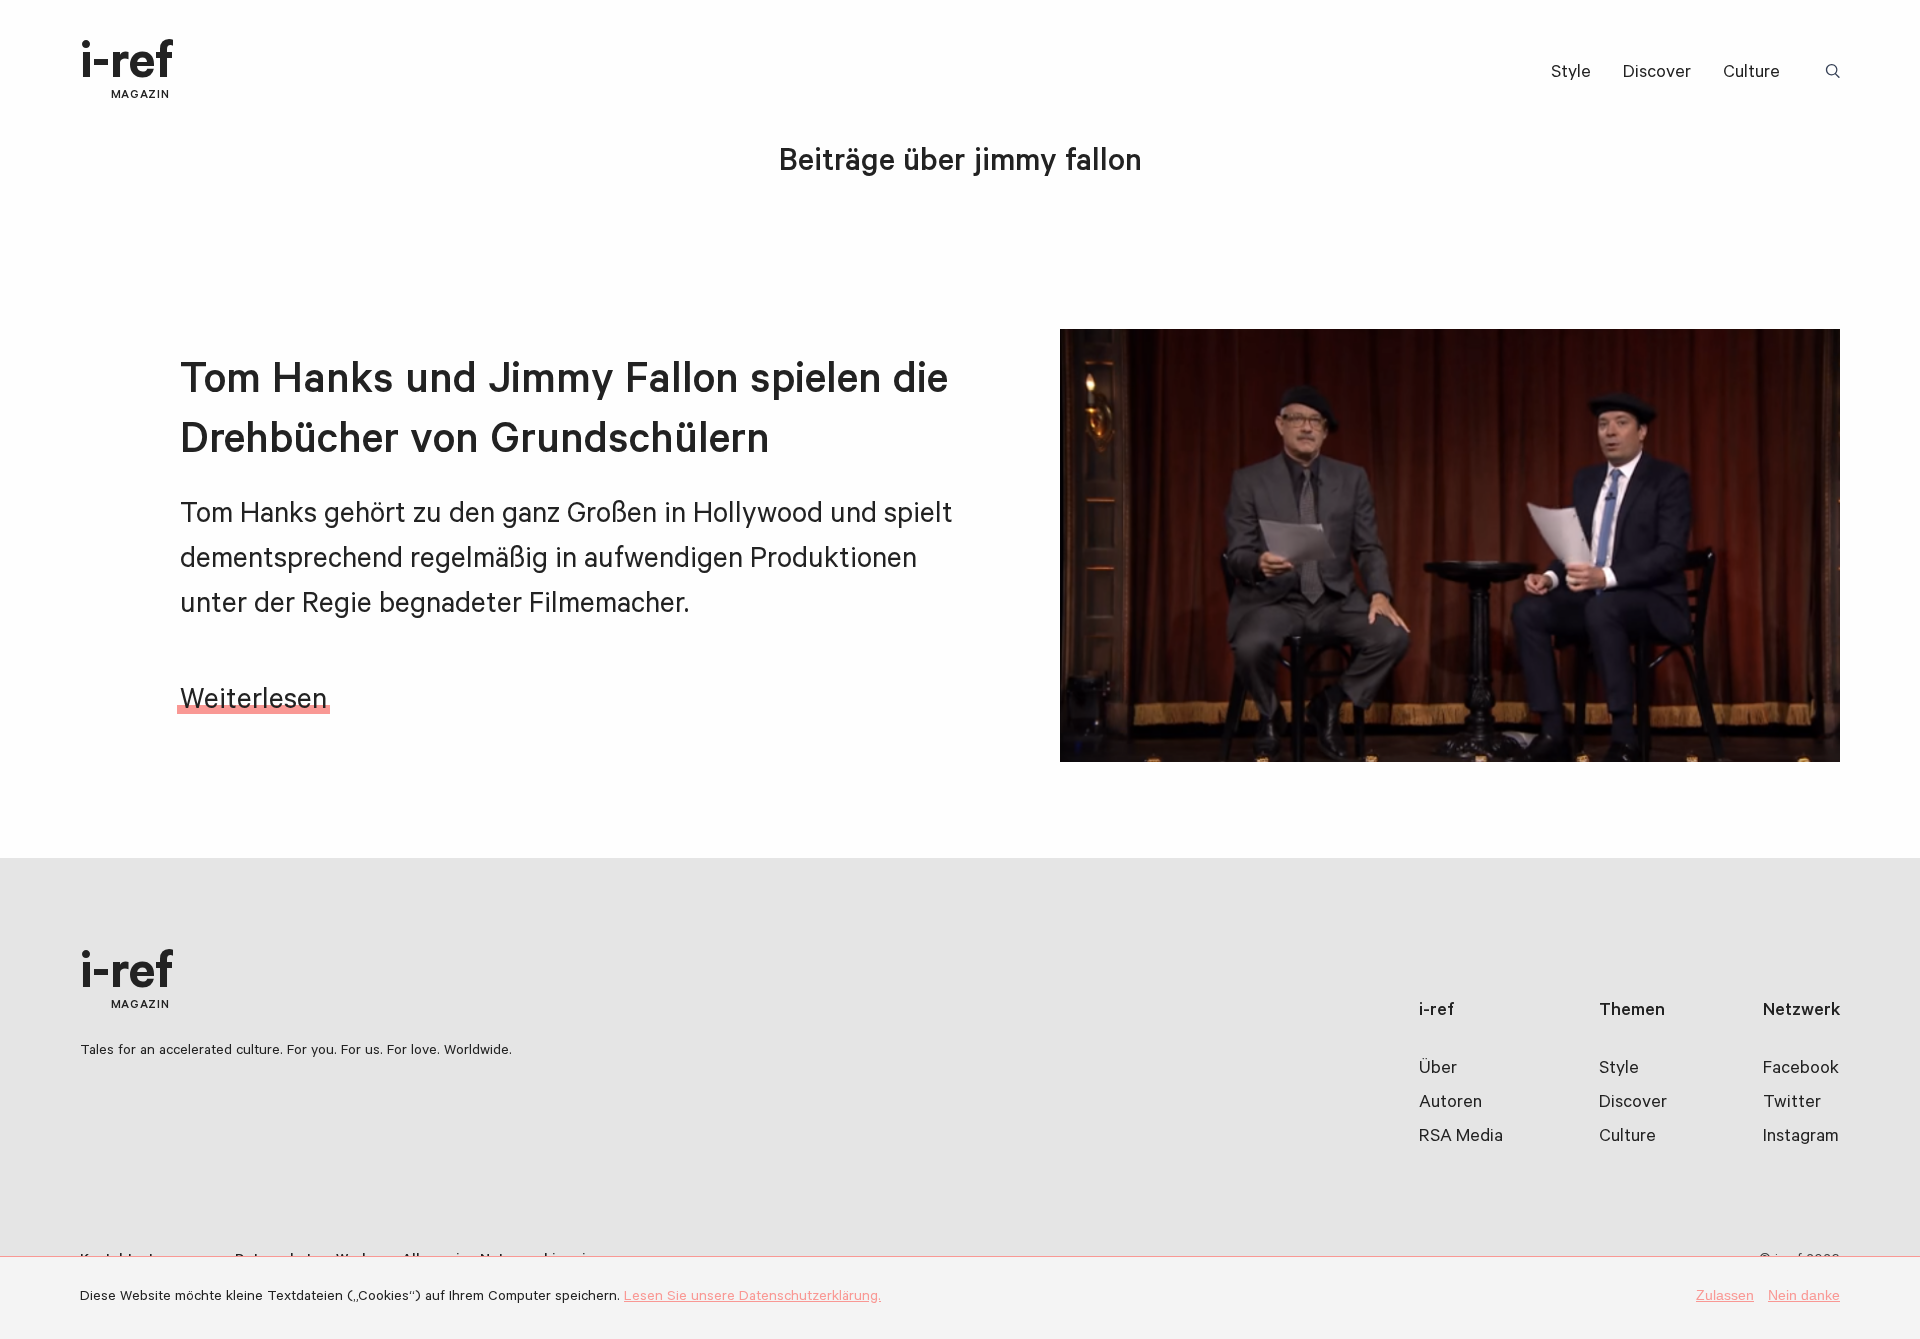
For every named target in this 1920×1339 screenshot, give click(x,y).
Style (1571, 74)
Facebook (1801, 1070)
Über (1438, 1070)
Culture (1751, 74)
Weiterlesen (253, 703)
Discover (1657, 74)
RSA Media (1461, 1138)
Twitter (1792, 1104)
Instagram (1801, 1138)
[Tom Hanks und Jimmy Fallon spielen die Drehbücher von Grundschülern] (1450, 545)
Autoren (1450, 1104)
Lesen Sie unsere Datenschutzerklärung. (752, 1298)
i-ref (127, 71)
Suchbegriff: (1836, 73)
